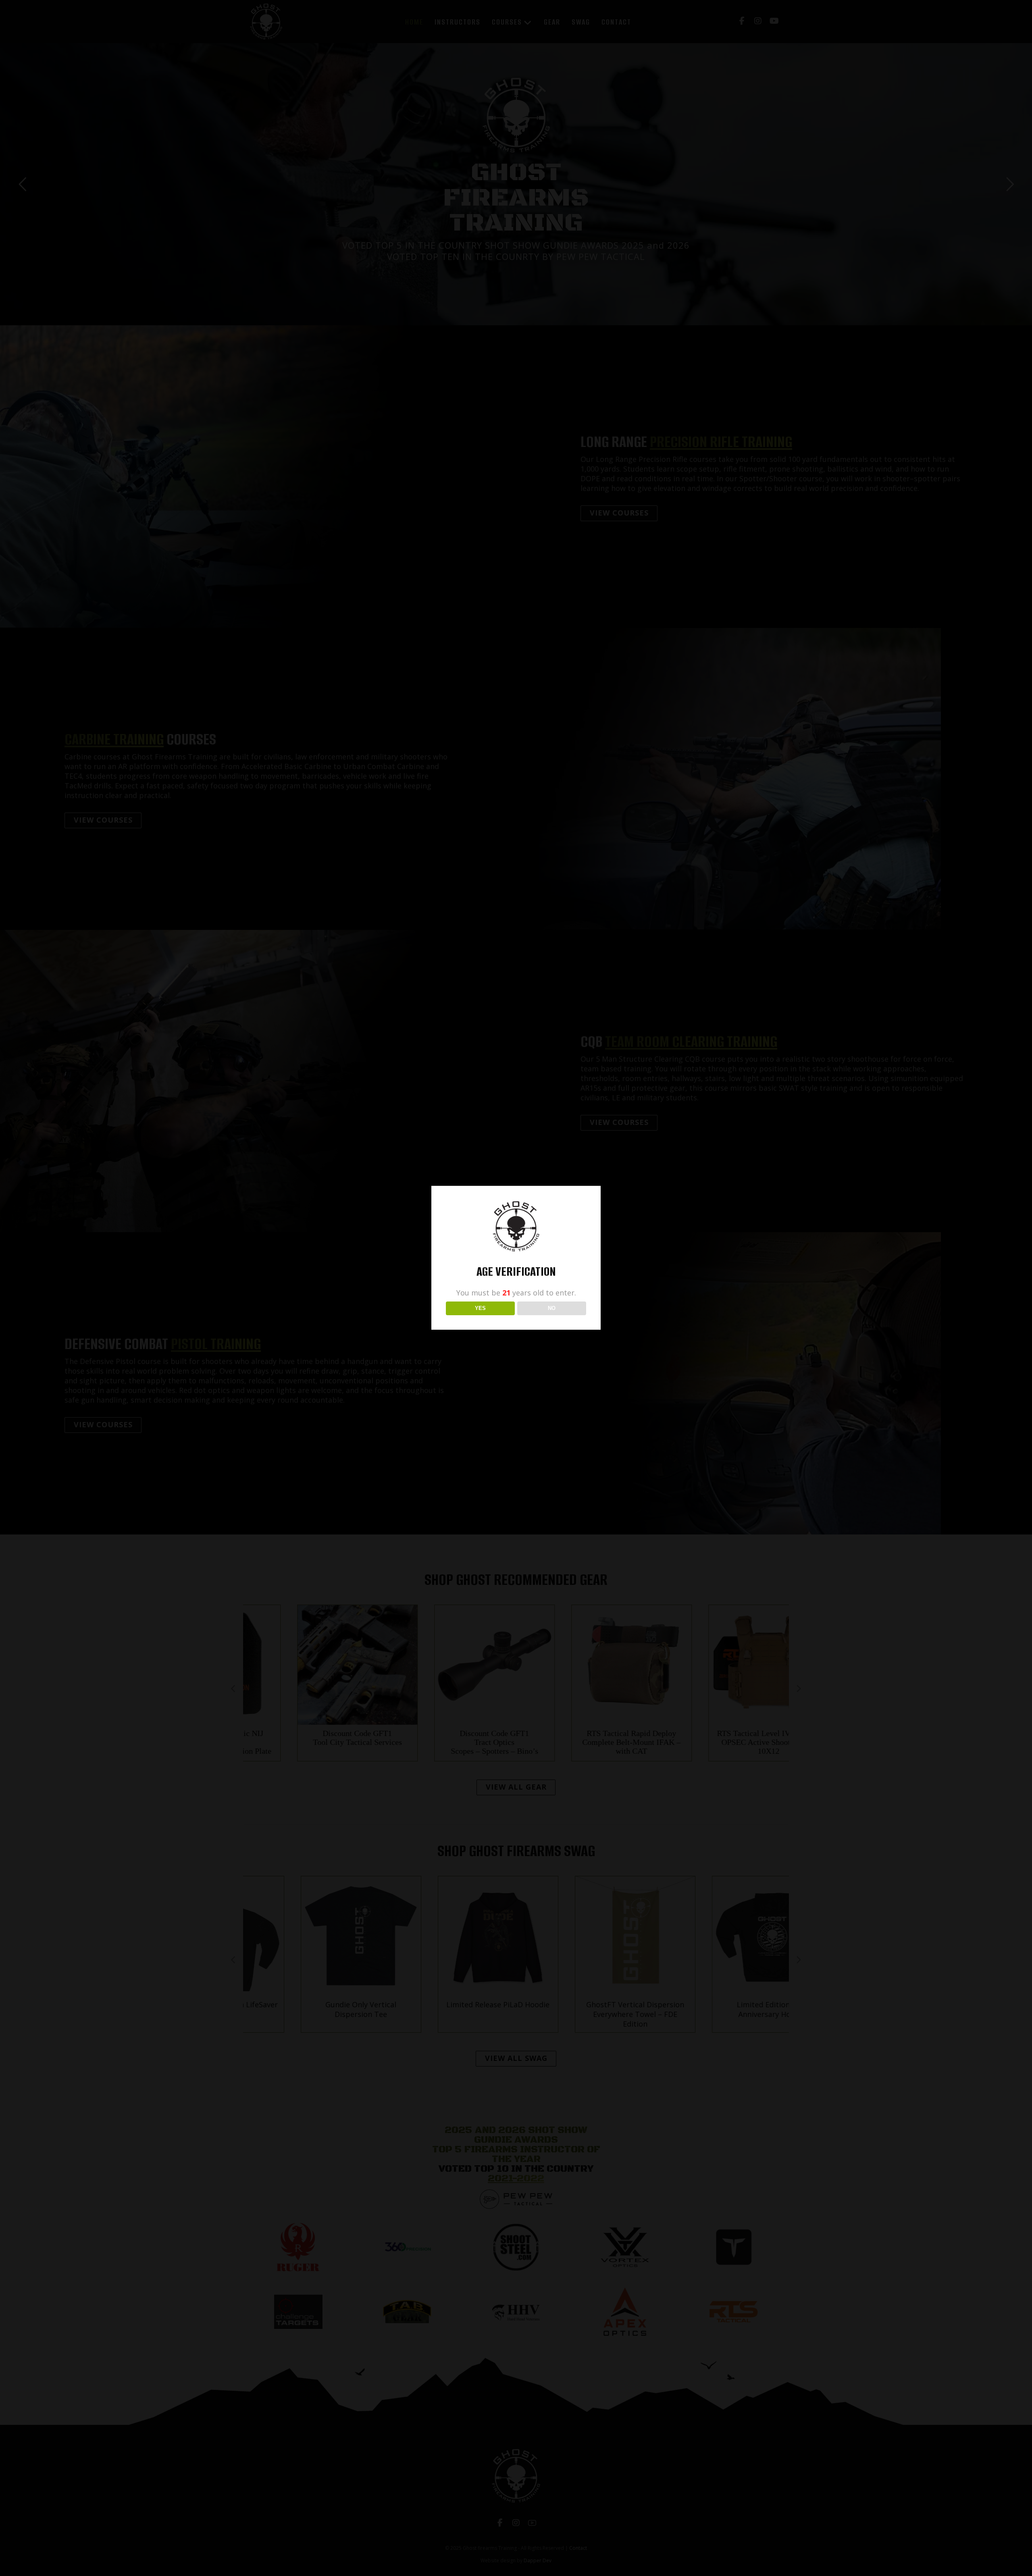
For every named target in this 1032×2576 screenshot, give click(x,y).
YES (480, 1308)
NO (552, 1308)
